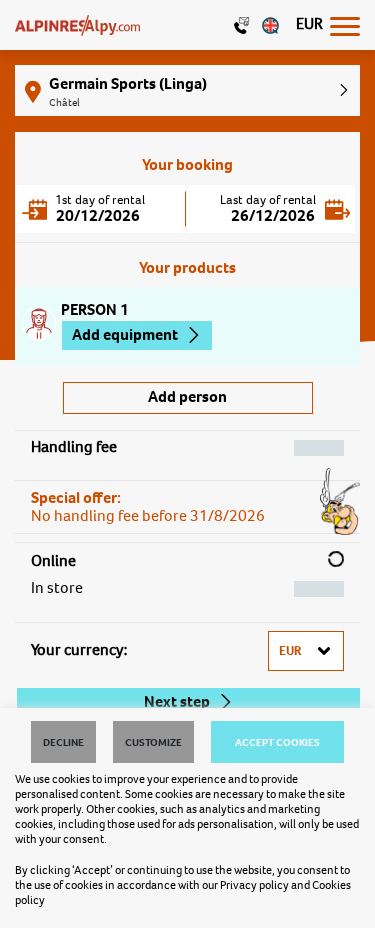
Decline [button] (63, 742)
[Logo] (77, 25)
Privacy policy (254, 885)
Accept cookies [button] (277, 742)
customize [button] (153, 742)
